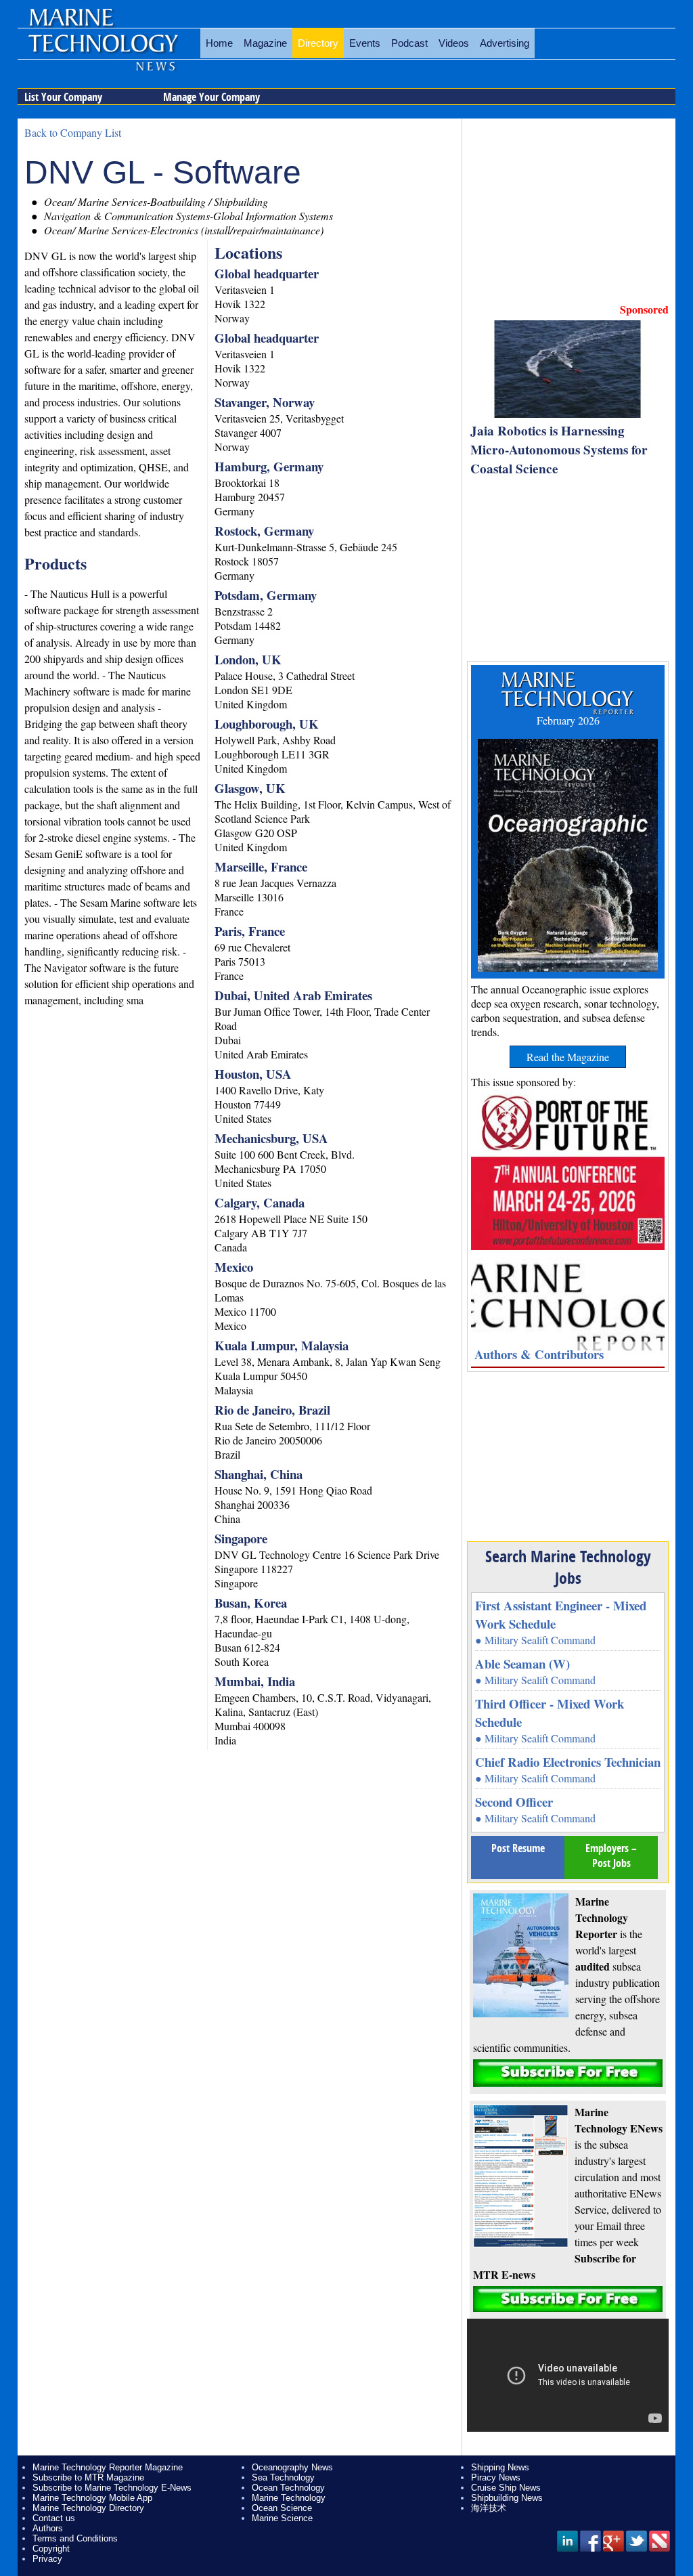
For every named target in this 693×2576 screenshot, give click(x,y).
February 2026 (568, 720)
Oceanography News (292, 2467)
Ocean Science (282, 2508)
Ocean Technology (288, 2488)
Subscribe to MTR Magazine (88, 2477)
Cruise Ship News (506, 2488)
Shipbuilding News (507, 2498)
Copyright (51, 2549)
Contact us (54, 2518)
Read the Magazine (568, 1057)
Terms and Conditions (75, 2538)
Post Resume (518, 1848)
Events (365, 43)
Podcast (409, 43)
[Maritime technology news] (102, 51)
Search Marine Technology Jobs (568, 1567)
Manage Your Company (211, 97)
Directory (318, 43)
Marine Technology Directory (88, 2508)
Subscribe (568, 2073)
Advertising (505, 43)
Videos (454, 43)
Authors (48, 2528)
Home (219, 43)
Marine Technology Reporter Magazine (108, 2467)
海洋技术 (489, 2508)
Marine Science (282, 2518)
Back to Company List (73, 132)
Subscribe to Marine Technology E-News (112, 2488)
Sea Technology (283, 2477)
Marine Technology (289, 2498)
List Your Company (63, 97)
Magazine (265, 43)
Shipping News (500, 2467)
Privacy (47, 2559)
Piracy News (496, 2477)
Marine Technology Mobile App (92, 2498)
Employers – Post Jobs (611, 1855)
